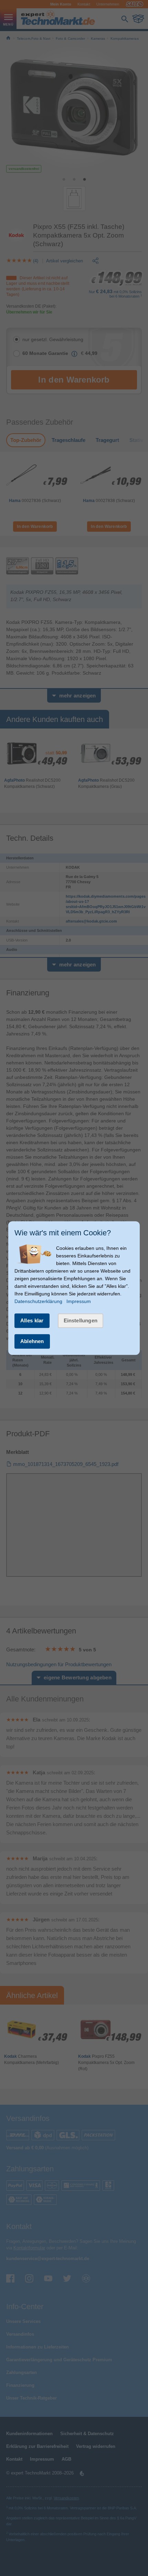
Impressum (79, 1301)
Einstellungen (81, 1320)
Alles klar (32, 1320)
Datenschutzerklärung (38, 1301)
